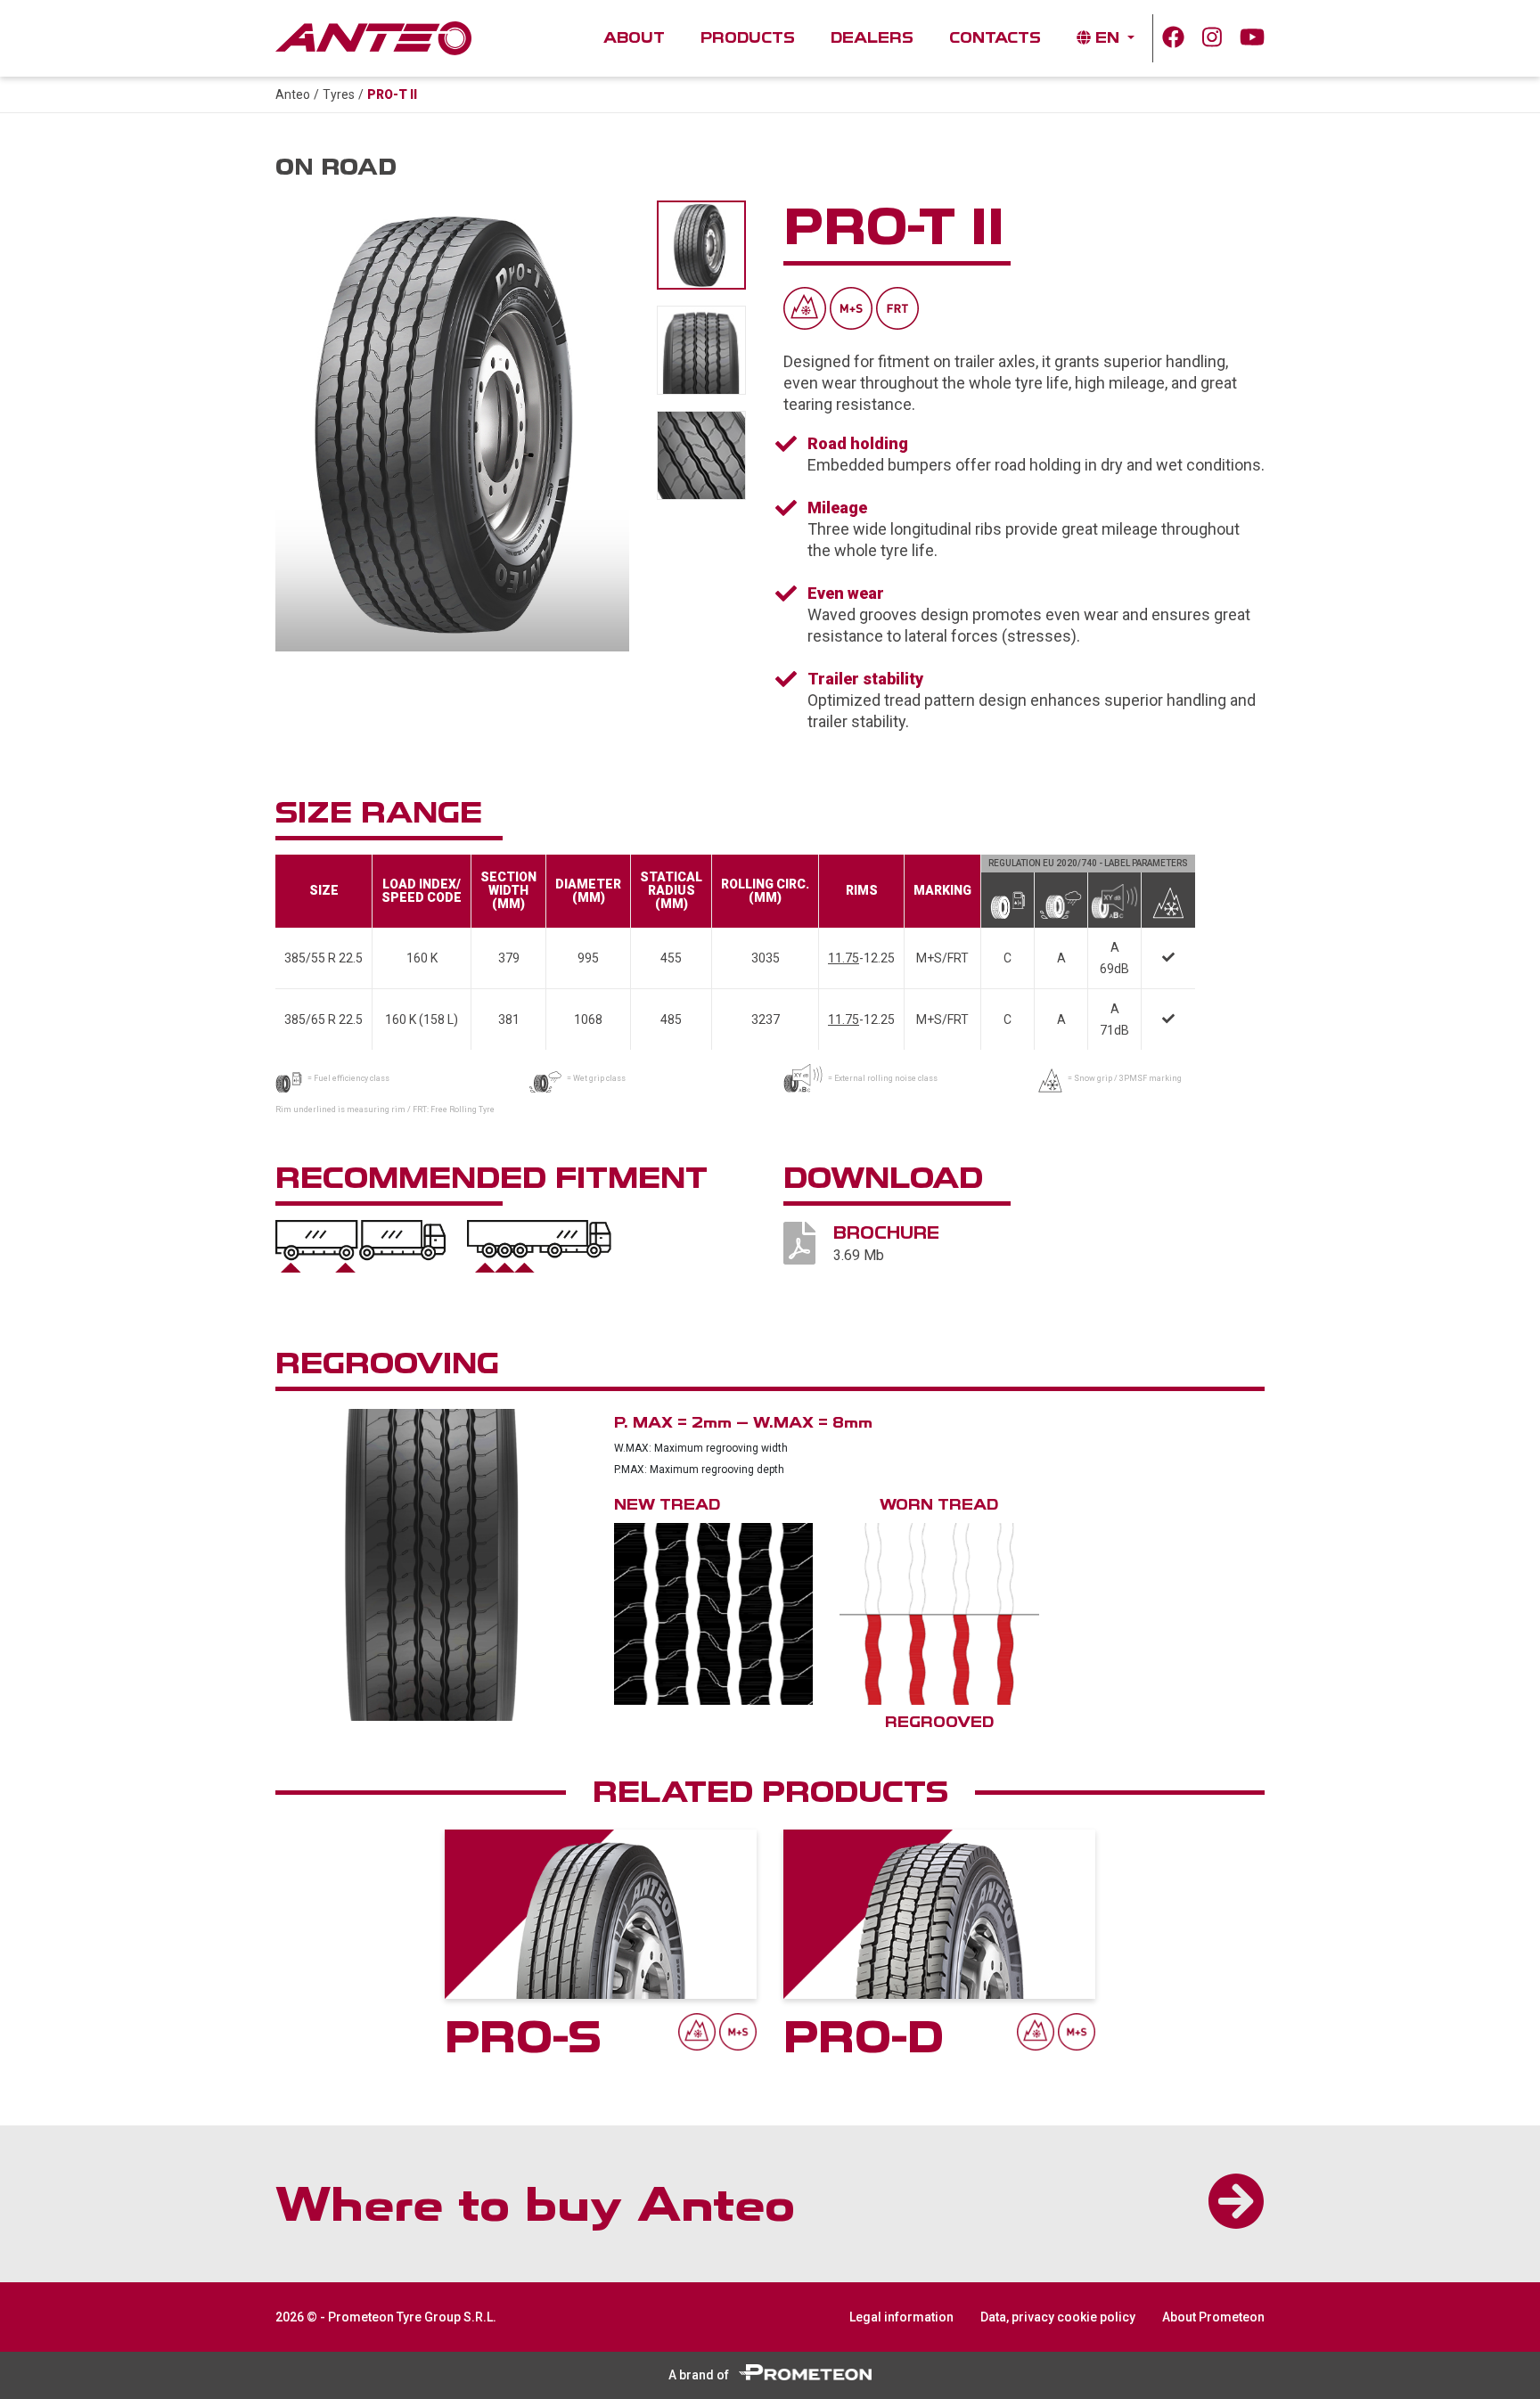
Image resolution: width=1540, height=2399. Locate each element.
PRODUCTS (748, 38)
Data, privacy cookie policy (1058, 2317)
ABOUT (643, 37)
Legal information (901, 2317)
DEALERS (872, 38)
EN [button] (1107, 38)
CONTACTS (995, 38)
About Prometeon (1213, 2317)
